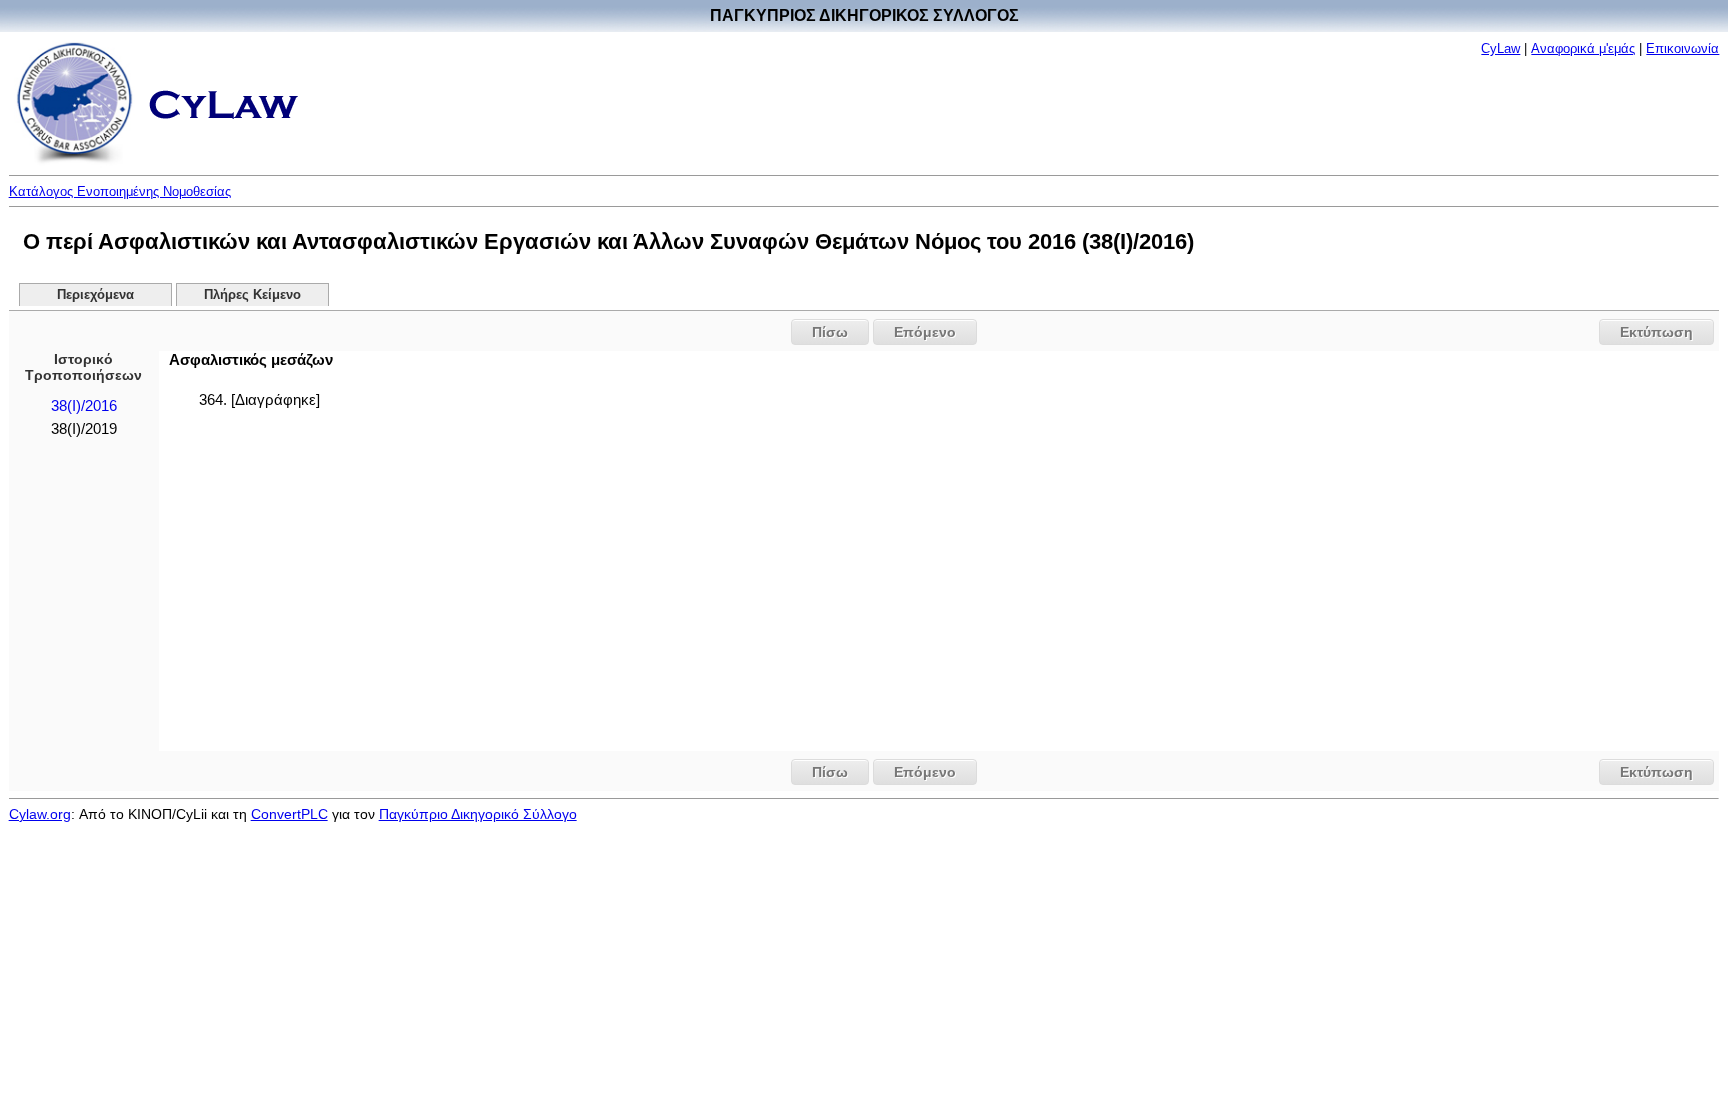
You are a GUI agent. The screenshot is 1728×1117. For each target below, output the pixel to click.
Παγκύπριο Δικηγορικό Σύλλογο (478, 814)
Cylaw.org (40, 814)
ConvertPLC (289, 814)
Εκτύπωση (1656, 332)
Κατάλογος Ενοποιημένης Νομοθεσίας (120, 191)
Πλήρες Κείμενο (252, 295)
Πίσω (830, 332)
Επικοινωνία (1682, 48)
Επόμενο (925, 332)
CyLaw (1500, 48)
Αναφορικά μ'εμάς (1583, 48)
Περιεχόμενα (95, 295)
